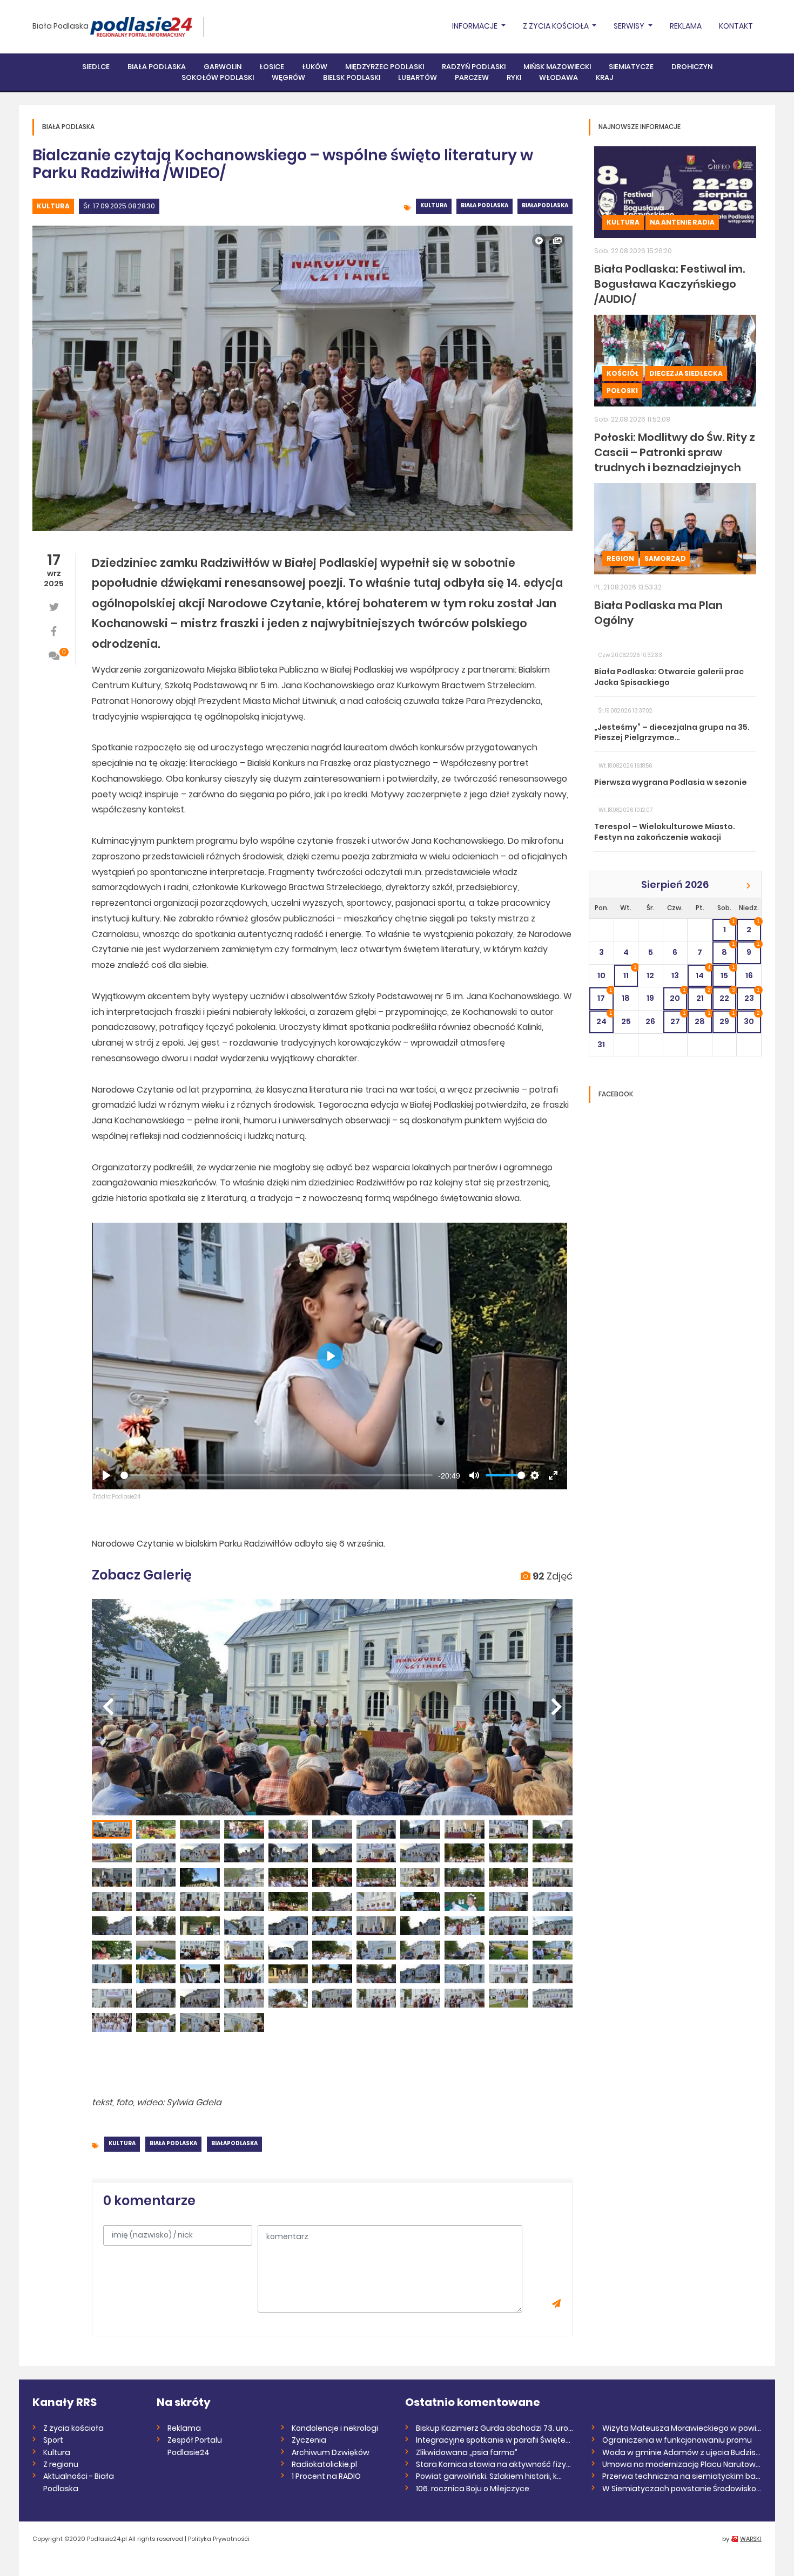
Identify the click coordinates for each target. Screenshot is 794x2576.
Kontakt (736, 26)
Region (620, 558)
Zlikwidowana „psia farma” (467, 2452)
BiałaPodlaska (545, 205)
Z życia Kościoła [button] (557, 26)
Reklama (686, 26)
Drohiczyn (692, 67)
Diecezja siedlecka (686, 373)
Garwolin (223, 67)
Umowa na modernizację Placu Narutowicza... (682, 2464)
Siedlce (96, 67)
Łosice (272, 67)
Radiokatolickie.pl (324, 2464)
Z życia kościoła (73, 2428)
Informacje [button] (476, 26)
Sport (53, 2440)
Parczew (472, 77)
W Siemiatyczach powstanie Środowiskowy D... (682, 2489)
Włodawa (559, 77)
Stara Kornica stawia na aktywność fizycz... (496, 2464)
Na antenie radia (682, 222)
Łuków (315, 67)
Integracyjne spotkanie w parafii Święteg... (496, 2440)
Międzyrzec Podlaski (385, 67)
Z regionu (61, 2464)
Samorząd (665, 558)
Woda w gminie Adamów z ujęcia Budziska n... (682, 2452)
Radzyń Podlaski (474, 67)
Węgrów (288, 77)
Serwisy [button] (630, 26)
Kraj (604, 77)
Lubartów (418, 77)
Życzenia (309, 2440)
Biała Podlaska (60, 26)
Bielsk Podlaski (352, 77)
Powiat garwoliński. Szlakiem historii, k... (489, 2476)
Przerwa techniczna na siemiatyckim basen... (682, 2476)
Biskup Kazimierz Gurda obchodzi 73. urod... (496, 2428)
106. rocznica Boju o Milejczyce (473, 2489)
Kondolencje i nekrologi (335, 2428)
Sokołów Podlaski (218, 77)
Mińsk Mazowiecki (557, 67)
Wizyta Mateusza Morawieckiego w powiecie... (682, 2428)
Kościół (623, 373)
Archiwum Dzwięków (331, 2452)
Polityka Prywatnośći (219, 2539)
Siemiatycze (631, 67)
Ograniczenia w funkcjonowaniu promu (677, 2440)
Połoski (622, 391)
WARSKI (751, 2539)
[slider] (277, 1475)
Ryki (514, 77)
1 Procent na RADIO (326, 2476)
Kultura (53, 206)
